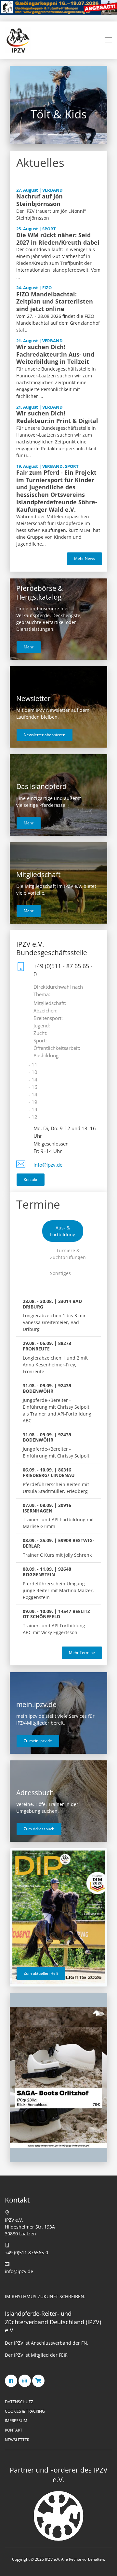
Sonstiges (60, 1273)
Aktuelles (40, 163)
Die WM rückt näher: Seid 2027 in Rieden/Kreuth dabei (58, 239)
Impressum (16, 2421)
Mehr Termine (82, 1653)
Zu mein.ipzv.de (38, 1741)
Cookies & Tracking (25, 2411)
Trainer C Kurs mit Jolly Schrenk (58, 1548)
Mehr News (84, 558)
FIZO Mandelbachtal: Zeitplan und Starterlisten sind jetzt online (55, 302)
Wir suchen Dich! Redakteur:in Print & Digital (57, 417)
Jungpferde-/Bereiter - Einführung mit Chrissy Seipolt (56, 1445)
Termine (38, 1204)
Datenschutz (19, 2402)
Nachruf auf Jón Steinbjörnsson (39, 200)
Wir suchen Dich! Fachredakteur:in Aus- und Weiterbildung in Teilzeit (55, 354)
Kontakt (31, 1180)
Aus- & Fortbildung (63, 1231)
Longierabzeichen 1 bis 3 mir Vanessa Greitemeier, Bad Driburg (54, 1315)
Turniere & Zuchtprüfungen (68, 1254)
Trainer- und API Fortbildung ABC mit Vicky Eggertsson (56, 1622)
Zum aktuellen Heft (41, 1973)
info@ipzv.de (48, 1165)
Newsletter (17, 2440)
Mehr (29, 647)
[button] (108, 40)
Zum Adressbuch (39, 1829)
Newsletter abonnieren (45, 735)
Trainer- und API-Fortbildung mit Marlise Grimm (58, 1516)
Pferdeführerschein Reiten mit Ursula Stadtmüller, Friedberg (56, 1480)
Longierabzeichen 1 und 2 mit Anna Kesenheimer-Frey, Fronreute (55, 1357)
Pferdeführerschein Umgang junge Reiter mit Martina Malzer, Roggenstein (58, 1583)
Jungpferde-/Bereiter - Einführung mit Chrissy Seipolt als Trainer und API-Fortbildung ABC (57, 1403)
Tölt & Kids (49, 114)
